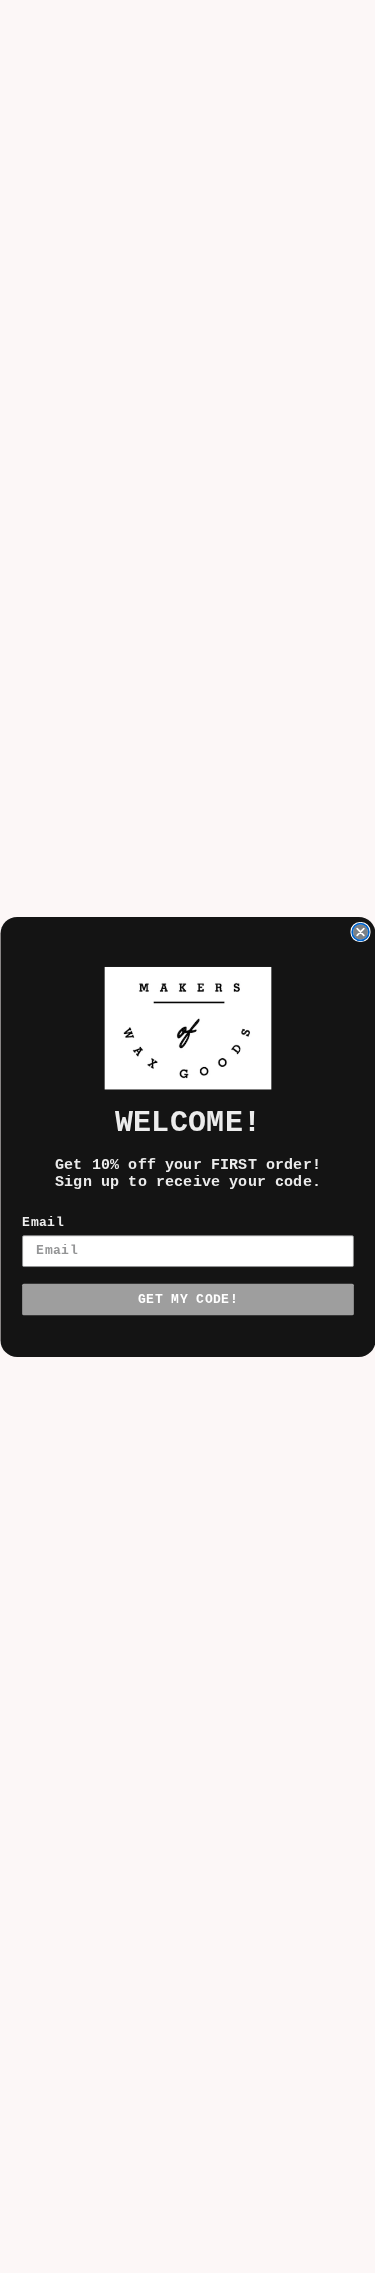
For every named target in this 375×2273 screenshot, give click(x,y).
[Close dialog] (360, 931)
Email (43, 1222)
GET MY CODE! (188, 1298)
